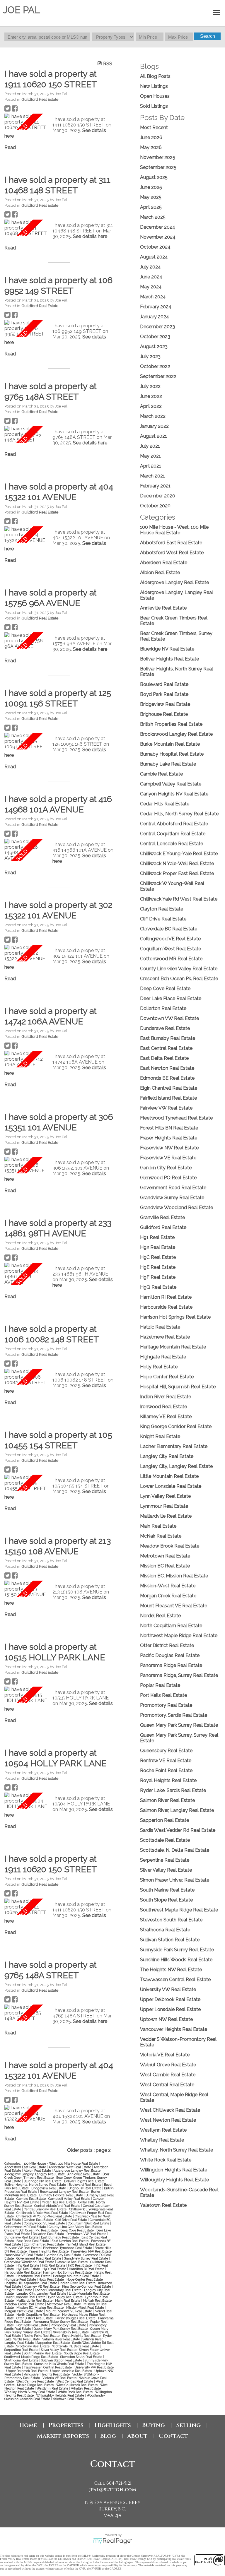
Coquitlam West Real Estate (89, 2223)
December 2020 (158, 496)
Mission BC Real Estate (165, 1566)
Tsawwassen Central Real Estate (48, 2367)
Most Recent (154, 127)
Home (28, 2425)
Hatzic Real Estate (160, 1327)
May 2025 (151, 197)
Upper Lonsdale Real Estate (71, 2371)
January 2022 (154, 426)
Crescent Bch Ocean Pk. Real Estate (31, 2230)
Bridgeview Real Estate (49, 2188)
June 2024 (151, 277)
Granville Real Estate (73, 2262)
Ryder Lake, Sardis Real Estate (173, 1790)
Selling (188, 2425)
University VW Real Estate (94, 2367)
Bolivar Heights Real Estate (85, 2181)
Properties (66, 2425)
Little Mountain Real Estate (90, 2293)
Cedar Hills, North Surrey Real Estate (179, 814)
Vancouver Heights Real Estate (47, 2374)
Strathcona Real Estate (22, 2360)
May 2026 (151, 147)
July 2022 (150, 386)
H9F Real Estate (29, 2269)
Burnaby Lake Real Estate (168, 764)
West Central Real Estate (75, 2381)
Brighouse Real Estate (85, 2188)
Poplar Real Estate (160, 1685)
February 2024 (156, 307)
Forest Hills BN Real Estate (169, 1128)
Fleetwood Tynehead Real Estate (68, 2248)
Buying (154, 2425)
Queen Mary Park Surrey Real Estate (61, 2329)
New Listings (154, 86)
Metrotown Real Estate (64, 2304)
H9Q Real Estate (55, 2269)
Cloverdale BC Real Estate (169, 929)
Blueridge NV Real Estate (43, 2181)
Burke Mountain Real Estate (170, 744)
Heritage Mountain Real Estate (76, 2276)
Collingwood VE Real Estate (45, 2223)
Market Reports (63, 2436)
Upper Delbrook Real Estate (27, 2371)
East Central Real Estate (166, 1048)
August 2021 (154, 436)
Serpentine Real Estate (22, 2350)
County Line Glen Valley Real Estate (76, 2227)
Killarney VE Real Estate (42, 2286)
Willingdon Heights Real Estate (174, 2170)
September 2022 (158, 376)
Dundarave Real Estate (22, 2237)
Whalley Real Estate (86, 2388)
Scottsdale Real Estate (33, 2346)
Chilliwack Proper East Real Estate (177, 873)
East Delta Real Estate (33, 2241)
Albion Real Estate (38, 2171)
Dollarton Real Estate (49, 2234)
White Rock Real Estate (76, 2392)
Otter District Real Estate (35, 2318)
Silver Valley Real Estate (59, 2350)
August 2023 (154, 346)
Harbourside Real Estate (23, 2272)
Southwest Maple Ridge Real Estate (31, 2357)
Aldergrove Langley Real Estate (77, 2171)
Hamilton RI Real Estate (87, 2269)
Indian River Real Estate (78, 2283)
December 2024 (158, 227)
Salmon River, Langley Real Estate (177, 1810)
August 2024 (154, 257)
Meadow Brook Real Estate (25, 2304)
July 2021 (150, 446)
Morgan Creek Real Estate (24, 2311)
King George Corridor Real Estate (87, 2286)
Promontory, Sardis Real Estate (174, 1715)
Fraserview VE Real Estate (24, 2255)
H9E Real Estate (158, 1267)
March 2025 (153, 217)
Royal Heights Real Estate (82, 2336)
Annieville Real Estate (84, 2174)
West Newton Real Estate (168, 2120)
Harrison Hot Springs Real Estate (68, 2272)
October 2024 (155, 247)
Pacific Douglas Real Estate (76, 2318)
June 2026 (151, 137)
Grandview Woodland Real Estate (30, 2262)
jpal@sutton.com (113, 2490)
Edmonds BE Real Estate (167, 1078)
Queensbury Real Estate (71, 2332)
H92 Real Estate (54, 2265)
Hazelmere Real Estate (34, 2276)
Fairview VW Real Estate (23, 2248)
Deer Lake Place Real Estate (171, 998)
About (137, 2436)
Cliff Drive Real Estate (72, 2220)
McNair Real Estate (98, 2301)
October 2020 (155, 506)
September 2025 (158, 167)
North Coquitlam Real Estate (38, 2315)
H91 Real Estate (28, 2265)
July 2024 (150, 267)
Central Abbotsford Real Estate (58, 2206)
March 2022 (153, 416)
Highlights (113, 2425)
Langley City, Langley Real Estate (42, 2293)
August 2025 (154, 177)
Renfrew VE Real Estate (166, 1761)
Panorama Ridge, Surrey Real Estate (61, 2322)
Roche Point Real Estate (42, 2336)
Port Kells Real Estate (33, 2325)
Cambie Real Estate (31, 2199)
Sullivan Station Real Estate (62, 2360)
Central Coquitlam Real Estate (173, 834)
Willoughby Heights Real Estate (61, 2395)
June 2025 (151, 187)
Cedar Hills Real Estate (59, 2202)
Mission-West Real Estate (86, 2308)
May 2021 (150, 456)
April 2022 (151, 406)
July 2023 (150, 356)
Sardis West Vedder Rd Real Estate (178, 1830)
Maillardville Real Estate (35, 2301)
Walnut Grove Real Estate (168, 2065)
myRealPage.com (113, 2541)
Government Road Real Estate (39, 2258)
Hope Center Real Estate (85, 2279)
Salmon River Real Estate (62, 2339)
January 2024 (155, 317)
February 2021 (155, 486)
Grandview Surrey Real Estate (86, 2258)
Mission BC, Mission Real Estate (40, 2308)
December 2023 (157, 327)
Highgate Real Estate (21, 2279)
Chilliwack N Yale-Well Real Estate (43, 2213)
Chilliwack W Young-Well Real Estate (45, 2216)
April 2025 (151, 207)
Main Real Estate (68, 2301)
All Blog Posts (155, 76)
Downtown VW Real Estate (87, 2234)
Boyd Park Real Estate (164, 694)
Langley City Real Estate (167, 1456)
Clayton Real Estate (39, 2220)
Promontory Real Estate (69, 2325)
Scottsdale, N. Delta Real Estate (76, 2346)
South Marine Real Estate (43, 2353)
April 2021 (151, 466)
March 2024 (153, 297)
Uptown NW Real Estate (166, 2019)
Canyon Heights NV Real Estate (174, 794)
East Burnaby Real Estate (60, 2237)
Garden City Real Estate (64, 2255)
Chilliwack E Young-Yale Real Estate (179, 854)
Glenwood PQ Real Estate (168, 1178)
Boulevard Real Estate (85, 2185)
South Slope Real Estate (82, 2353)
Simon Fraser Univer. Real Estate (175, 1880)
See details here (90, 236)
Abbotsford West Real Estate (70, 2167)
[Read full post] (26, 122)
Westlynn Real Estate (53, 2388)
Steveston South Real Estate (82, 2357)
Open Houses (155, 96)
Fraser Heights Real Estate (49, 2251)
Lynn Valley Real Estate (66, 2297)
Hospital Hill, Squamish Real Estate (31, 2283)
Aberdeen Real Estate (164, 563)
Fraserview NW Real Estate (92, 2251)
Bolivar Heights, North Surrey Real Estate (36, 2185)
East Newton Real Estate (70, 2241)
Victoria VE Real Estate (60, 2378)
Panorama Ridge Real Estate (171, 1665)
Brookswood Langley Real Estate (65, 2192)
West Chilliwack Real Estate (77, 2385)
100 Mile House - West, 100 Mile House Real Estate (61, 2164)
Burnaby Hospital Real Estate (62, 2195)
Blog (108, 2436)
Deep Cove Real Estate (77, 2230)
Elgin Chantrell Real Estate (44, 2244)
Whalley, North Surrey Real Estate (30, 2392)
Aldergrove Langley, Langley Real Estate (35, 2174)
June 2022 (151, 396)
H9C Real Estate (80, 2265)
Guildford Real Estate (40, 99)
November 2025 (158, 157)
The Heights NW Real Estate (171, 1970)
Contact (173, 2436)
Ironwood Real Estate (163, 1407)
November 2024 (158, 237)
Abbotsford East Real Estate (26, 2167)
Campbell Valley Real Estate (70, 2199)
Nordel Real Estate (160, 1616)
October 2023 (155, 337)
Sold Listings (154, 106)
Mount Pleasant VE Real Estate (69, 2311)
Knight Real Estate (19, 2290)
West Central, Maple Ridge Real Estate (54, 2383)
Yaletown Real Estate (68, 2399)
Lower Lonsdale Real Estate (25, 2297)
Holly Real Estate (52, 2279)
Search (208, 36)
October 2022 (155, 366)
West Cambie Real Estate (36, 2381)
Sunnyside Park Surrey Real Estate (177, 1950)
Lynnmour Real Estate (164, 1506)
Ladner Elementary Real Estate (59, 2290)
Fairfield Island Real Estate (86, 2244)
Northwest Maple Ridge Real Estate (179, 1636)
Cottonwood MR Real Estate (26, 2227)
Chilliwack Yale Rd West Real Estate (179, 899)
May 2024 (151, 287)
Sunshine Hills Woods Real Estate (60, 2364)
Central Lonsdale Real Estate (46, 2209)
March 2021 (152, 476)
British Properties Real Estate (171, 724)
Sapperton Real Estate (54, 2343)
